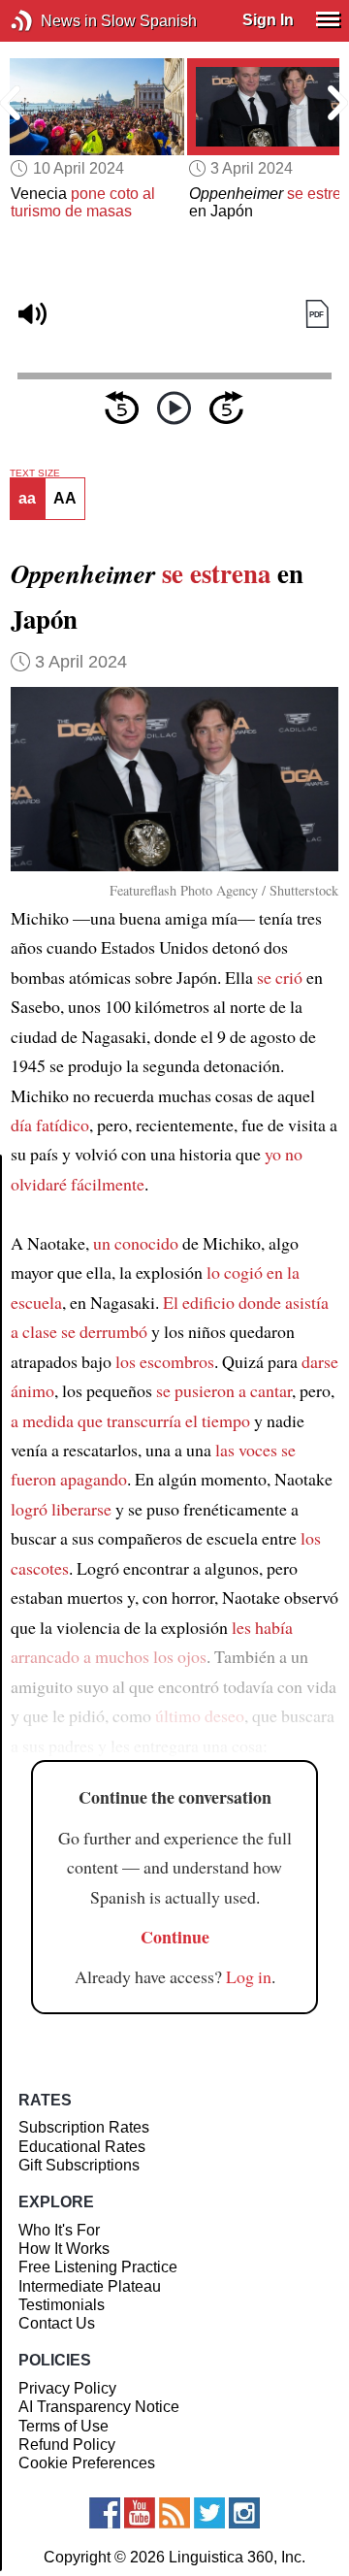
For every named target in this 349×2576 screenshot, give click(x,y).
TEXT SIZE (35, 473)
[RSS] (174, 2513)
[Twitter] (209, 2513)
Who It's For (59, 2230)
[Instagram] (244, 2513)
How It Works (64, 2249)
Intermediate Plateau (90, 2286)
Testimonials (62, 2305)
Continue (175, 1937)
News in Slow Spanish (51, 21)
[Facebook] (105, 2513)
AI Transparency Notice (99, 2407)
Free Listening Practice (98, 2267)
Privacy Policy (67, 2388)
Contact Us (57, 2323)
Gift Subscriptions (79, 2165)
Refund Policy (67, 2445)
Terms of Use (63, 2426)
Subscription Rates (84, 2127)
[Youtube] (140, 2513)
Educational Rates (82, 2147)
